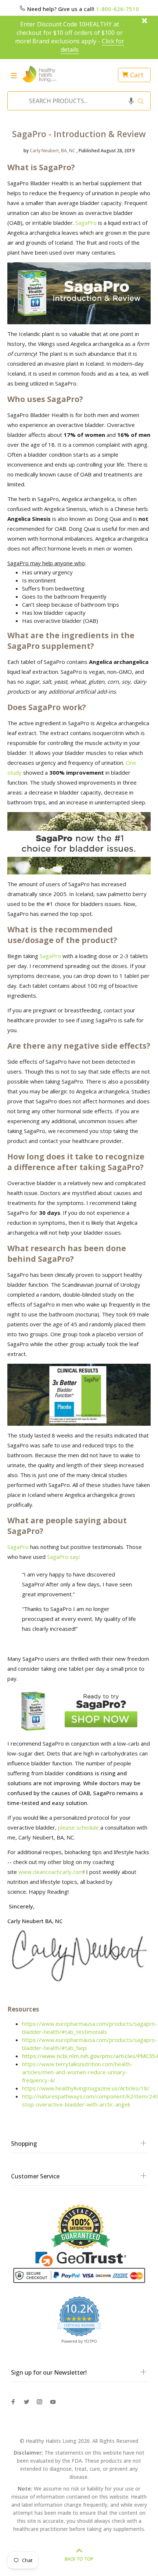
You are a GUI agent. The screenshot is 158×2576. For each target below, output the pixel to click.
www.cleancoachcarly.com (51, 1872)
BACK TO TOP (79, 2559)
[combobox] (77, 101)
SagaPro (86, 223)
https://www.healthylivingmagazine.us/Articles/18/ (86, 2088)
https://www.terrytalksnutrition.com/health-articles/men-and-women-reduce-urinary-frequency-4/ (77, 2072)
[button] (131, 101)
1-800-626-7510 (117, 9)
